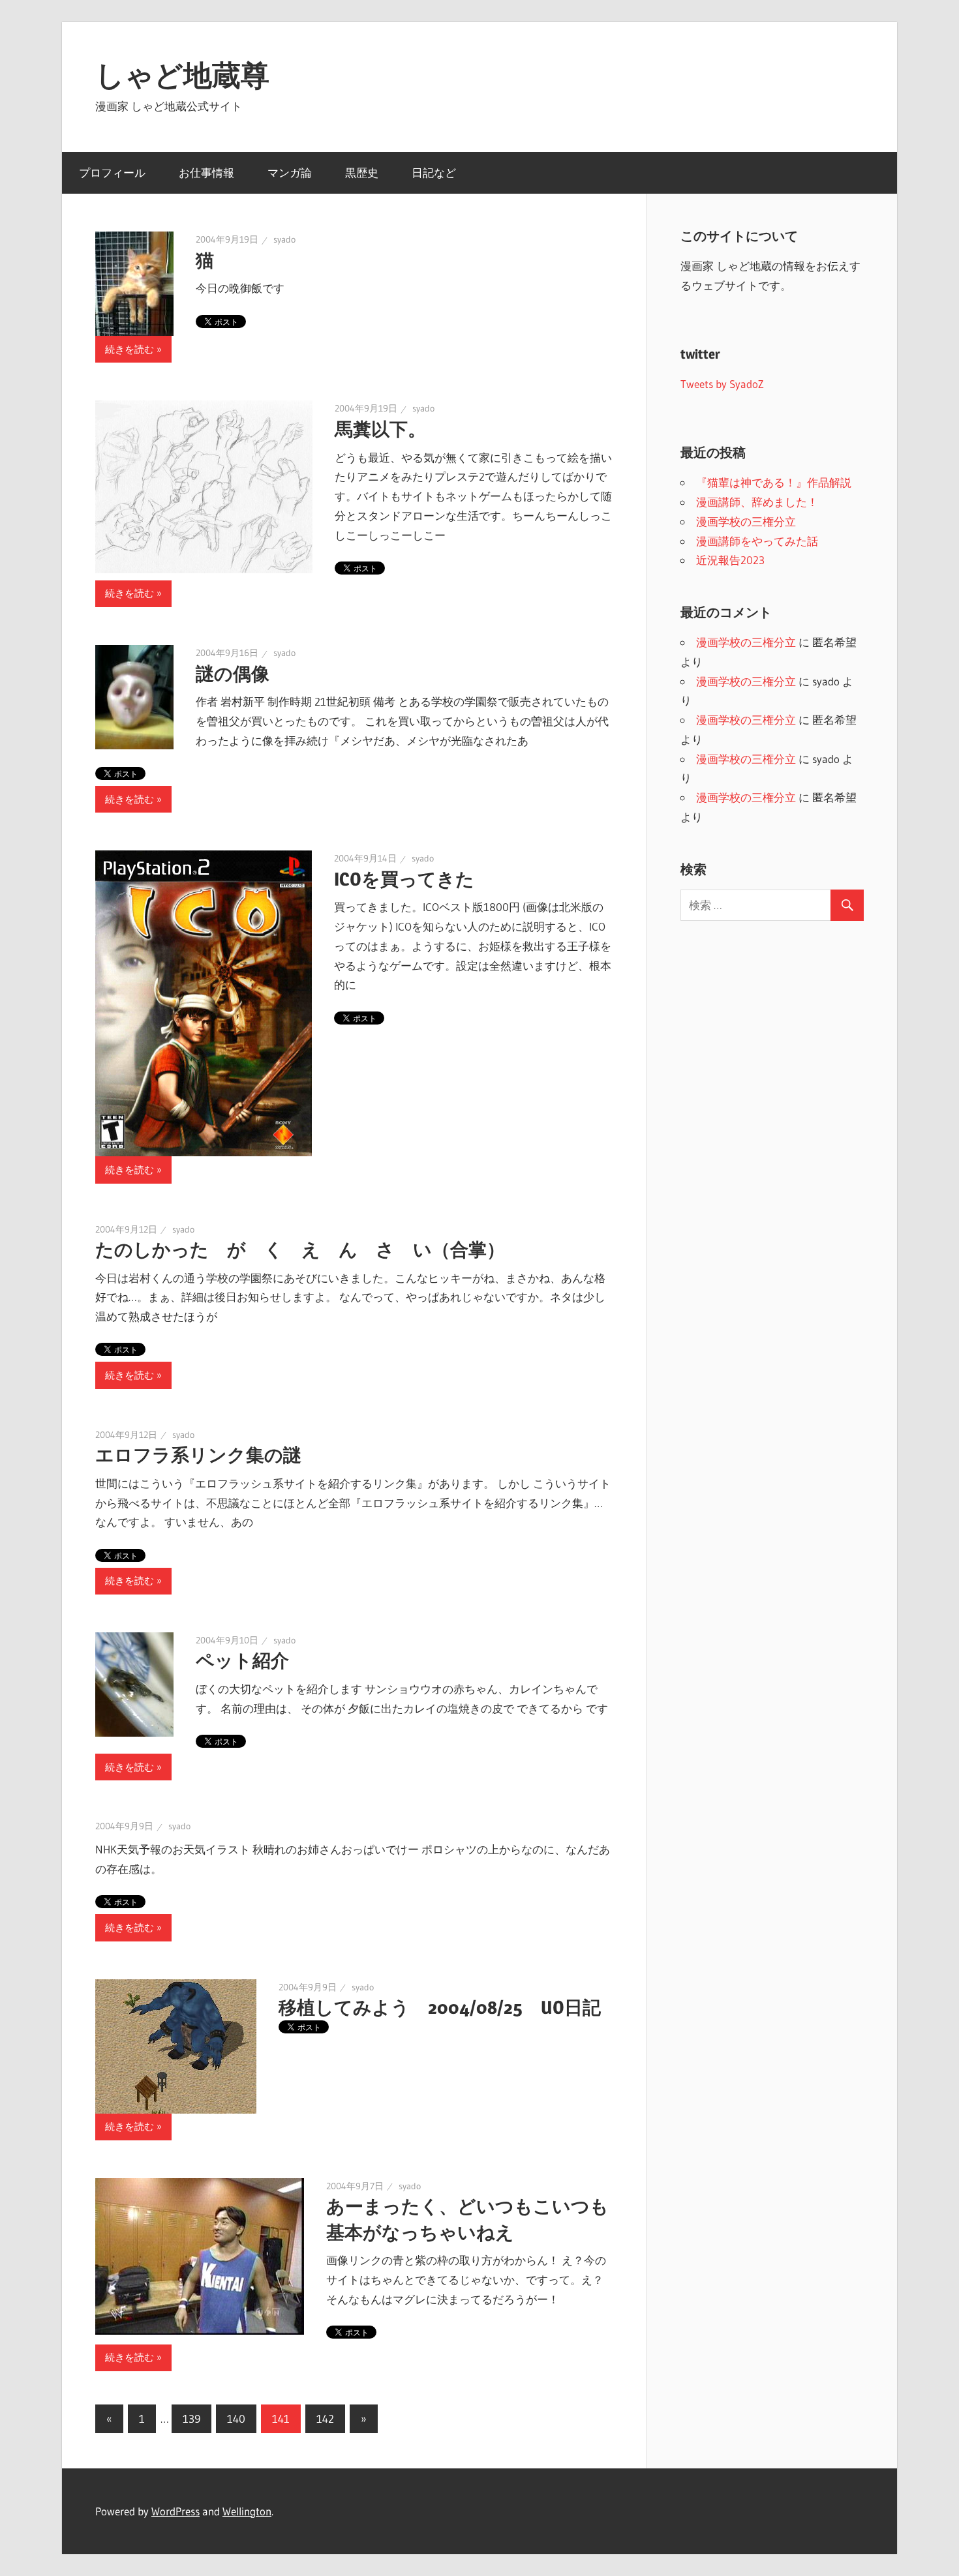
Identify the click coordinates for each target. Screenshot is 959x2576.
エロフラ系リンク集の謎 (198, 1455)
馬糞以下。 (380, 429)
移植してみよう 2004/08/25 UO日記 (440, 2007)
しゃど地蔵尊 (182, 75)
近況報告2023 (730, 560)
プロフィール (112, 172)
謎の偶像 (233, 674)
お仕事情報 (206, 172)
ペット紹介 (242, 1660)
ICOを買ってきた (404, 879)
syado (284, 239)
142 (325, 2419)
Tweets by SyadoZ (722, 384)
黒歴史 (362, 172)
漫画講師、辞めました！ (757, 502)
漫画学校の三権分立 (746, 521)
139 (191, 2419)
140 (236, 2419)
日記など (434, 172)
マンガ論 (290, 172)
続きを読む (129, 349)
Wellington (247, 2511)
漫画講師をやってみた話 (757, 541)
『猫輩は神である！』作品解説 (774, 482)
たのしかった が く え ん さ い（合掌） (300, 1250)
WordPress (175, 2511)
